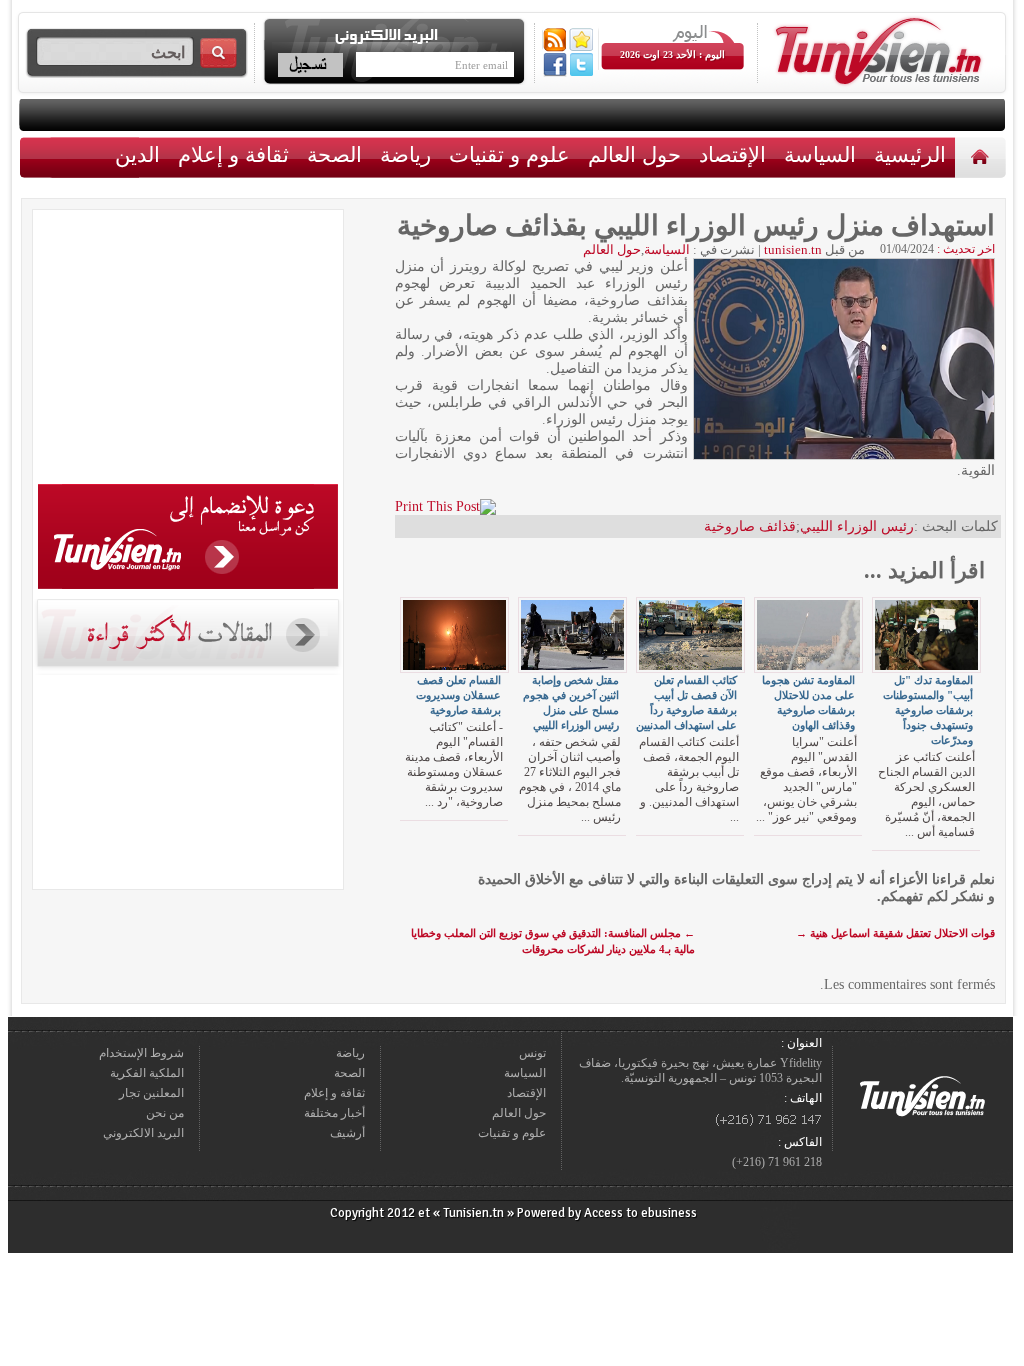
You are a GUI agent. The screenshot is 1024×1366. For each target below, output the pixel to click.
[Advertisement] (188, 350)
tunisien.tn (793, 249)
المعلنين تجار (151, 1093)
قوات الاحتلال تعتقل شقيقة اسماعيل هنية (895, 933)
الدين (137, 154)
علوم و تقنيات (509, 154)
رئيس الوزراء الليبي (857, 526)
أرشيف (347, 1133)
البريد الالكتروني (143, 1133)
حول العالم (634, 154)
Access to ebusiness (640, 1213)
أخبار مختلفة (334, 1113)
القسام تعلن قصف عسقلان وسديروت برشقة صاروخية (458, 695)
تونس (532, 1053)
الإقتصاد (732, 154)
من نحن (165, 1113)
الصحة (334, 154)
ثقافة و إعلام (233, 154)
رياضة (405, 154)
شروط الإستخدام (141, 1053)
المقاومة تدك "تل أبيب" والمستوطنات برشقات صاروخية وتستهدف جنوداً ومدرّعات (928, 710)
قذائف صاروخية (750, 526)
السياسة (820, 154)
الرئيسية (982, 156)
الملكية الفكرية (147, 1073)
